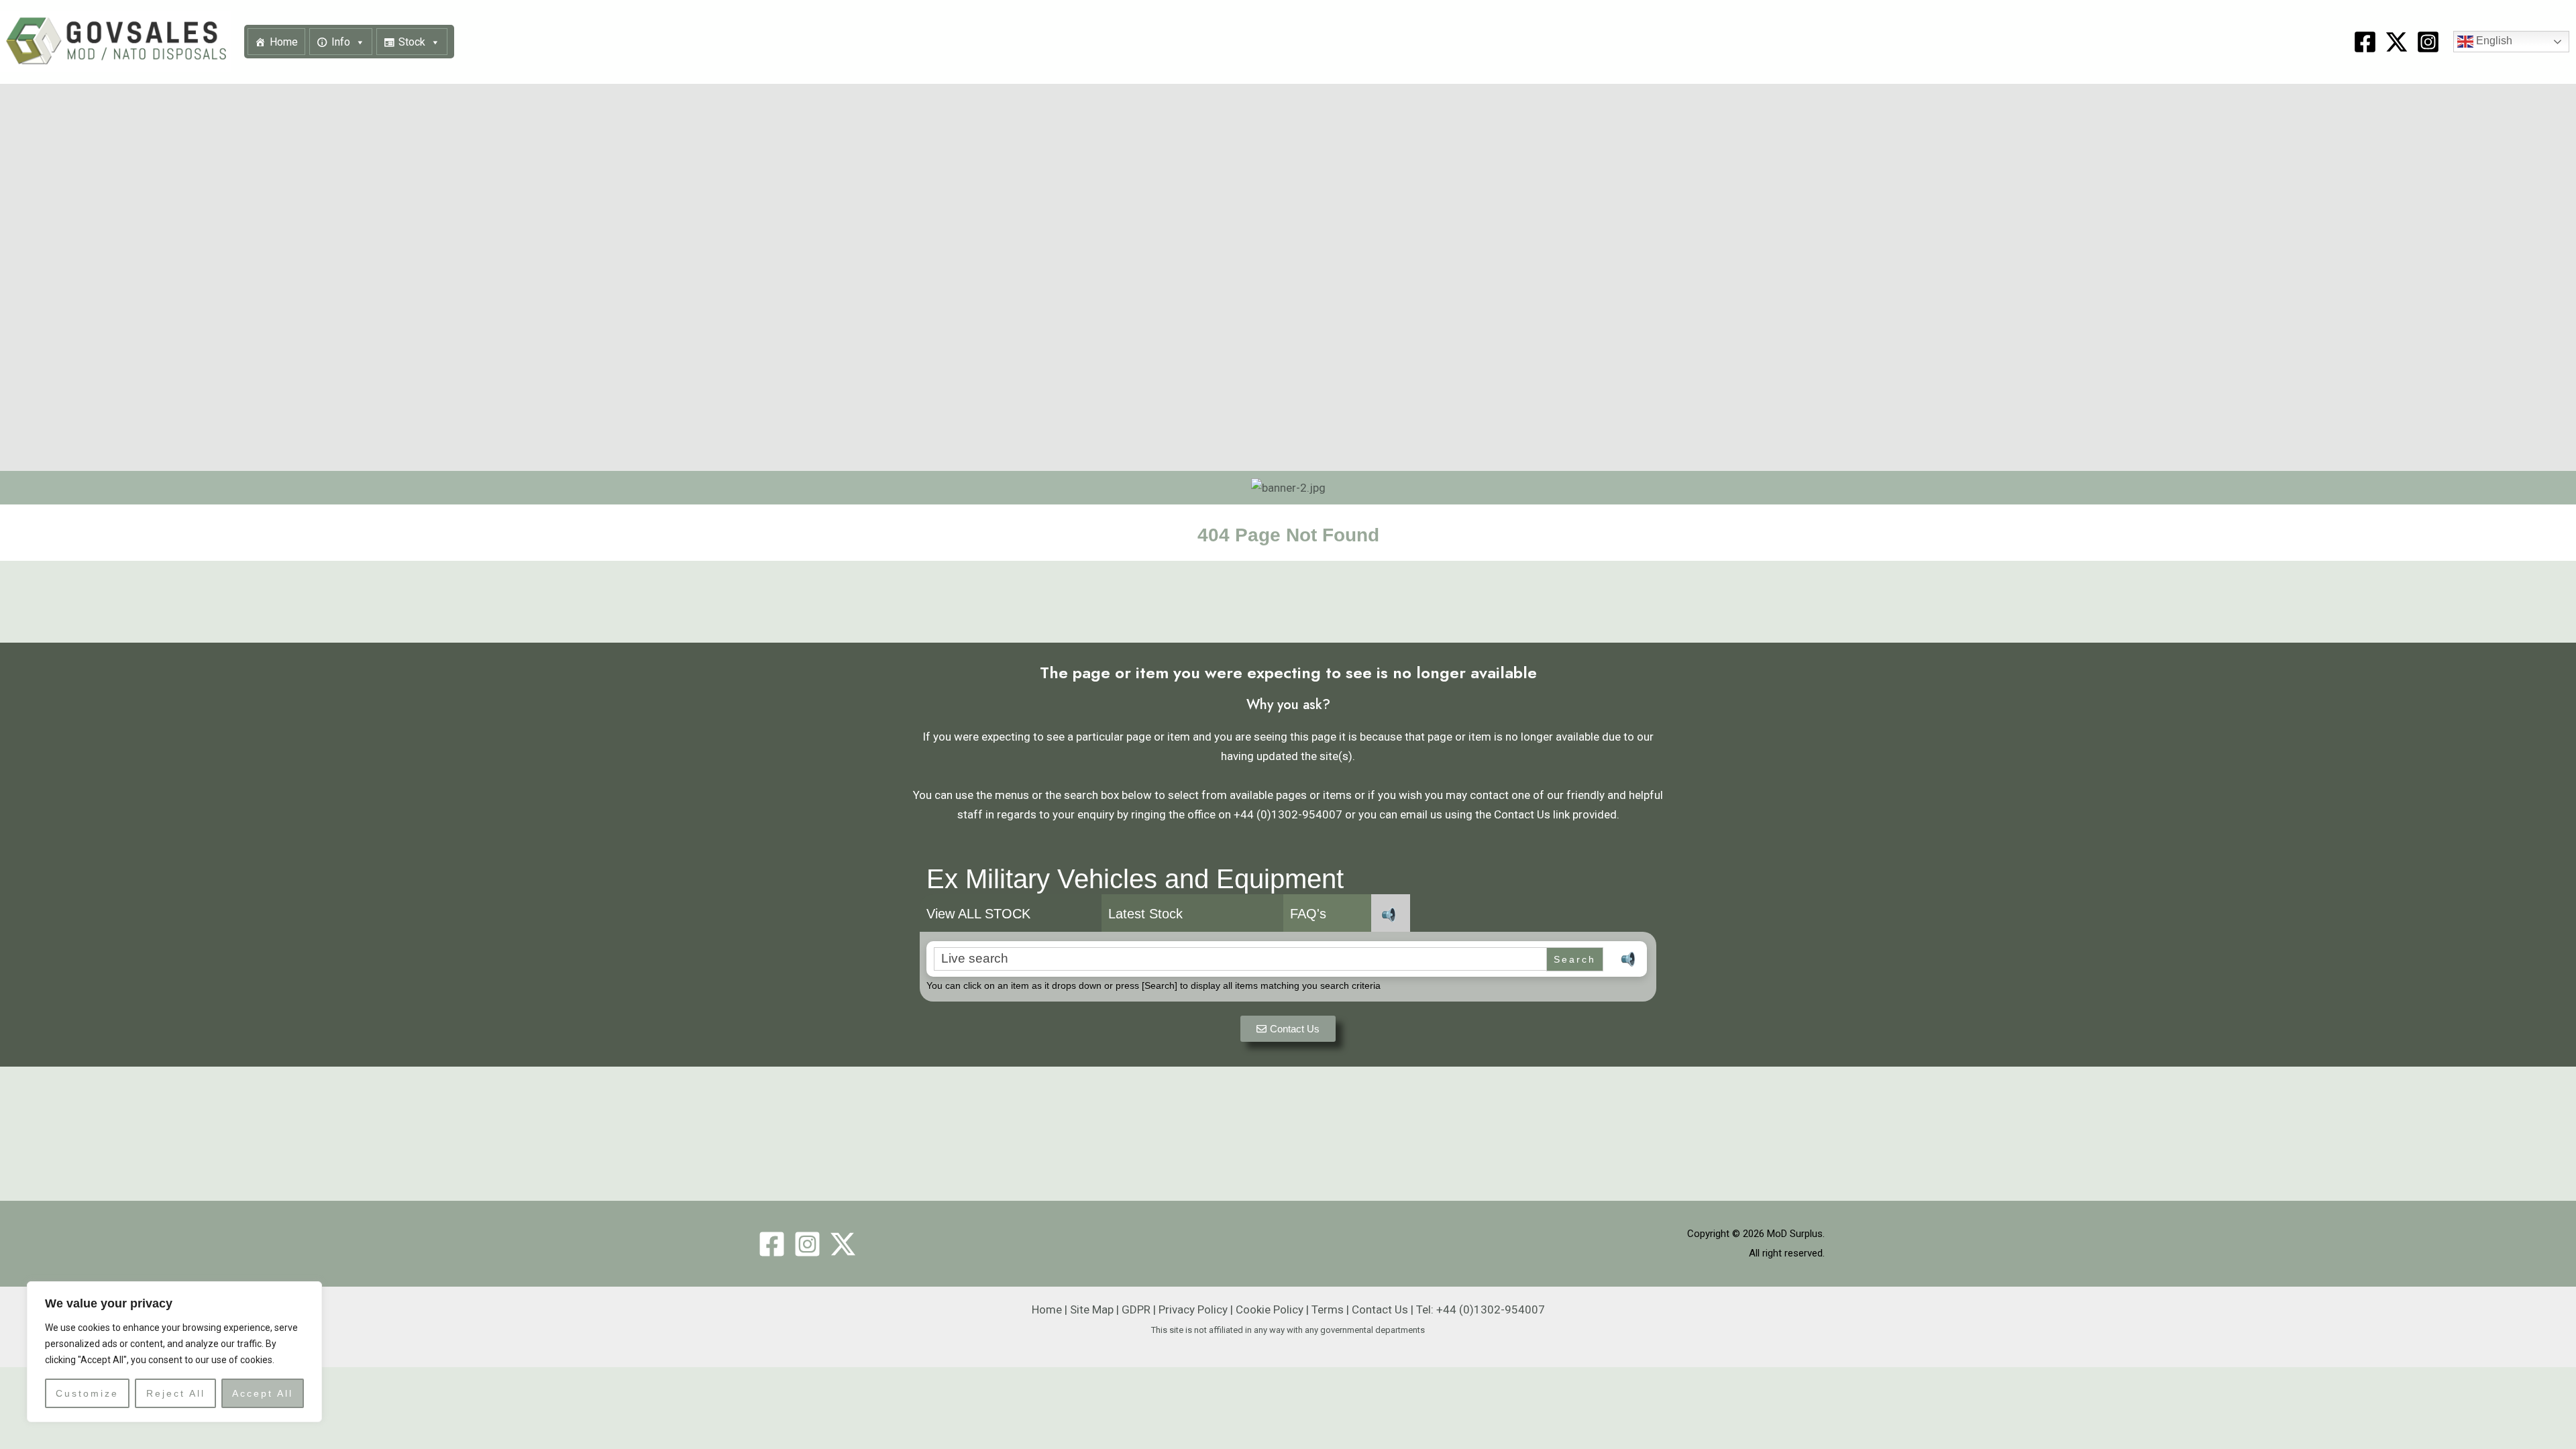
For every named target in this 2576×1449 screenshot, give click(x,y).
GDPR (1136, 1309)
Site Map (1092, 1309)
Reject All (176, 1393)
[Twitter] (843, 1244)
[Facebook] (2365, 42)
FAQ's (1308, 914)
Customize (87, 1393)
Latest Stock (1145, 914)
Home (284, 42)
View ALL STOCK (978, 914)
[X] (2397, 42)
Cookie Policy (1270, 1309)
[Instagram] (2428, 42)
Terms (1328, 1309)
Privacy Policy (1193, 1309)
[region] (174, 1352)
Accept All (263, 1393)
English (2493, 41)
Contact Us (1380, 1309)
